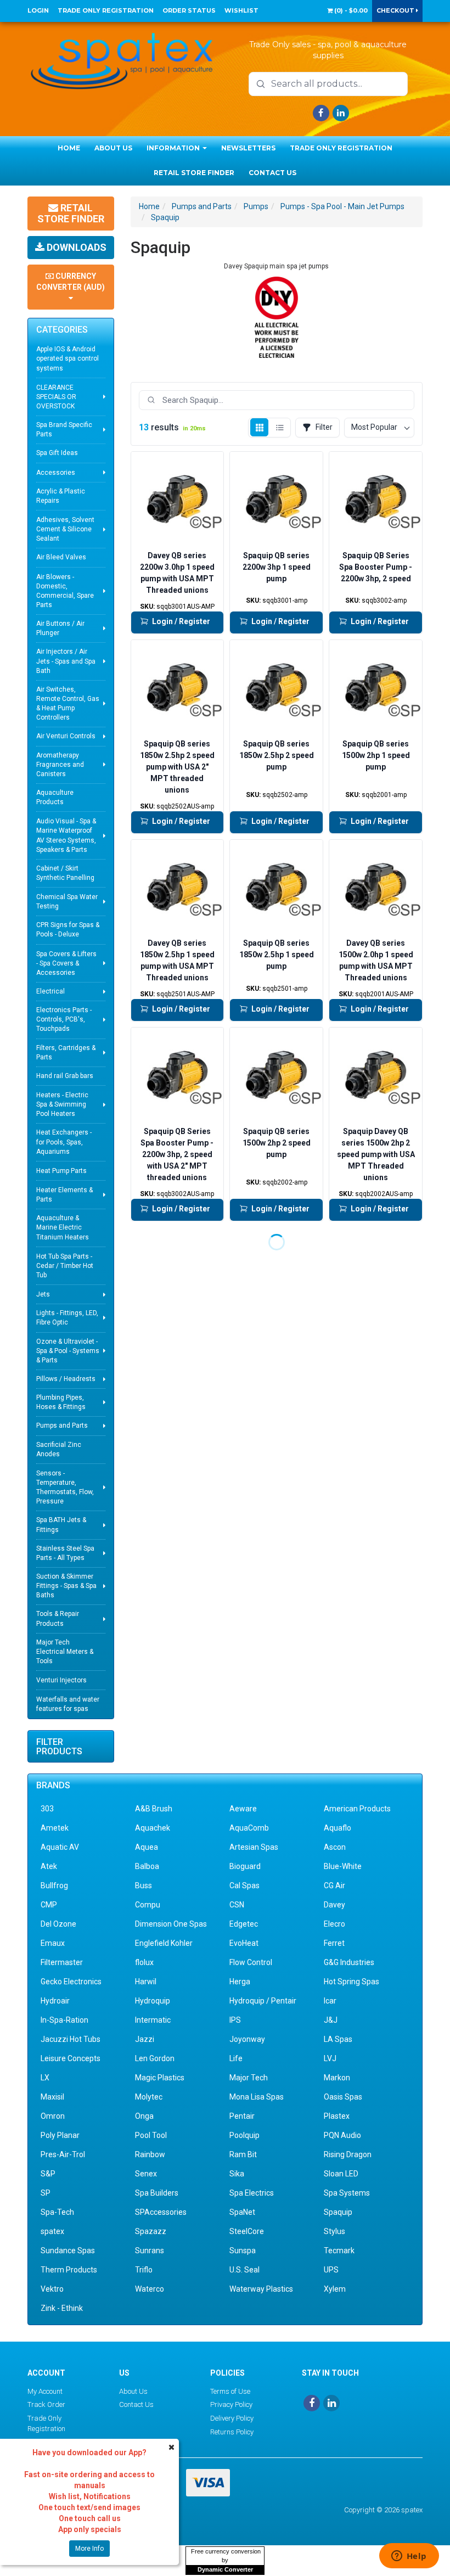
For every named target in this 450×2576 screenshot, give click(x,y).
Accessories (56, 473)
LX (45, 2078)
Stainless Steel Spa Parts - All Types (65, 1553)
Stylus (334, 2231)
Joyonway (247, 2039)
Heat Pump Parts (61, 1171)
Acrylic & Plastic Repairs (61, 496)
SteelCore (247, 2231)
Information (174, 148)
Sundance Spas (68, 2251)
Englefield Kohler (164, 1943)
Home (69, 148)
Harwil (146, 1982)
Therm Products (69, 2270)
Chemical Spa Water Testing (67, 902)
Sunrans (150, 2251)
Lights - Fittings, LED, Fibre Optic (67, 1318)
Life (236, 2058)
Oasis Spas (343, 2097)
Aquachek (153, 1828)
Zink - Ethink (62, 2308)
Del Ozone (58, 1924)
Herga (240, 1982)
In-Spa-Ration (64, 2020)
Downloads (75, 247)
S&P (48, 2174)
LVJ (330, 2058)
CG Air (334, 1885)
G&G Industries (349, 1962)
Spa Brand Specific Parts (64, 430)
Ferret (334, 1943)
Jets (43, 1294)
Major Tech (249, 2078)
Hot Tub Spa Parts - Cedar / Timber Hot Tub (65, 1266)
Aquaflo (337, 1828)
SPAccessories (161, 2212)
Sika (237, 2174)
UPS (331, 2270)
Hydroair (55, 2001)
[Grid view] (259, 427)
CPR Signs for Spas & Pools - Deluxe (68, 930)
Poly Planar (60, 2135)
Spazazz (151, 2231)
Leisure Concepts (71, 2058)
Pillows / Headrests (66, 1379)
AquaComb (249, 1828)
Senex (146, 2174)
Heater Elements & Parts (64, 1195)
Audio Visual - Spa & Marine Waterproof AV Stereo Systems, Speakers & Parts (66, 835)
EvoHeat (244, 1943)
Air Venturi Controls (66, 736)
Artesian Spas (254, 1847)
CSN (237, 1905)
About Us (113, 148)
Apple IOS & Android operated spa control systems (67, 358)
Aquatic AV (60, 1847)
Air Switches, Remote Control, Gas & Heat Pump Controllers (68, 703)
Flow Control (251, 1962)
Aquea (147, 1847)
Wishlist (241, 10)
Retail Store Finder (194, 173)
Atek (49, 1866)
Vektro (52, 2289)
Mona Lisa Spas (257, 2097)
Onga (144, 2116)
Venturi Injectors (61, 1680)
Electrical (50, 991)
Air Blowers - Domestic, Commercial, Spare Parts (65, 591)
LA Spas (338, 2039)
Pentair (242, 2116)
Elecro (334, 1924)
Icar (330, 2001)
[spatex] (122, 59)
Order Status (189, 10)
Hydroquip (153, 2001)
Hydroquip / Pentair (263, 2001)
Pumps (256, 206)
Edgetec (244, 1924)
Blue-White (343, 1866)
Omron (53, 2116)
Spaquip (165, 217)
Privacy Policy (231, 2404)
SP (46, 2193)
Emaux (53, 1943)
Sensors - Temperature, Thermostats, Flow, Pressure (65, 1487)
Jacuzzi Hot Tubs (71, 2039)
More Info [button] (89, 2549)
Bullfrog (54, 1885)
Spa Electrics (252, 2193)
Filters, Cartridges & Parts (66, 1053)
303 (47, 1809)
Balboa (147, 1866)
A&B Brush (154, 1809)
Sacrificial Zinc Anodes (59, 1449)
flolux (144, 1962)
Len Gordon (155, 2058)
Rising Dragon (348, 2154)
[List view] (280, 427)
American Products (357, 1809)
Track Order (46, 2404)
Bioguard (245, 1866)
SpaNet (242, 2212)
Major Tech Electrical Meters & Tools (65, 1652)
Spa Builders (157, 2193)
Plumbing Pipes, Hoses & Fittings (61, 1402)
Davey (334, 1905)
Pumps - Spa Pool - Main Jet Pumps (342, 206)
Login (38, 10)
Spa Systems (347, 2193)
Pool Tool (151, 2135)
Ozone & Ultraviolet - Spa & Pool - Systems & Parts (68, 1351)
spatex (52, 2231)
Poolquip (244, 2135)
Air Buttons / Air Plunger (60, 628)
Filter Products (59, 1747)
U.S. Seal (244, 2270)
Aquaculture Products (55, 797)
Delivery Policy (232, 2418)
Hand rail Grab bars (65, 1076)
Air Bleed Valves (61, 557)
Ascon (335, 1847)
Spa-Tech (57, 2212)
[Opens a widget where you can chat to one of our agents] (409, 2557)
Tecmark (339, 2251)
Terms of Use (230, 2391)
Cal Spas (244, 1885)
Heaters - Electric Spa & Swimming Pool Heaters (62, 1104)
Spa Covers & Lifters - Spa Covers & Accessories (66, 963)
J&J (331, 2020)
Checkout (396, 10)
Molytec (149, 2097)
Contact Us (272, 173)
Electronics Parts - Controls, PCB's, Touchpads (64, 1019)
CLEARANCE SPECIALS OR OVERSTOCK (56, 397)
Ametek (55, 1828)
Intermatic (153, 2020)
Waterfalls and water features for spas (68, 1704)
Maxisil (52, 2097)
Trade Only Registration (106, 10)
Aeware (243, 1809)
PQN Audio (342, 2135)
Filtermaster (62, 1962)
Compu (148, 1905)
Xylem (335, 2289)
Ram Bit (243, 2154)
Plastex (337, 2116)
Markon (337, 2078)
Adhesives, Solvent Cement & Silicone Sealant (65, 529)
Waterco (150, 2289)
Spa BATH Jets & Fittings (61, 1525)
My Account (45, 2391)
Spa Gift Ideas (57, 453)
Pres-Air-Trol (63, 2154)
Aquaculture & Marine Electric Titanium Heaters (63, 1227)
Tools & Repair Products (58, 1618)
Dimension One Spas (171, 1924)
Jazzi (145, 2039)
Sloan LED (341, 2174)
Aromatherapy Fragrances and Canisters (60, 765)
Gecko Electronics (71, 1982)
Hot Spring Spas (351, 1982)
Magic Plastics (160, 2078)
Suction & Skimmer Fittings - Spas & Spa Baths (66, 1586)
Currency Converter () (71, 282)
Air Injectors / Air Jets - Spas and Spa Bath (66, 661)
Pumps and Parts (62, 1426)
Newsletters (248, 148)
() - (350, 10)
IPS (235, 2020)
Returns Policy (232, 2432)
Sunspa (243, 2251)
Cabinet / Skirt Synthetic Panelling (65, 873)
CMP (49, 1905)
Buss (144, 1885)
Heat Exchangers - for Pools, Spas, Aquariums (64, 1142)
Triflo (144, 2270)
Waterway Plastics (261, 2289)
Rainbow (150, 2154)
